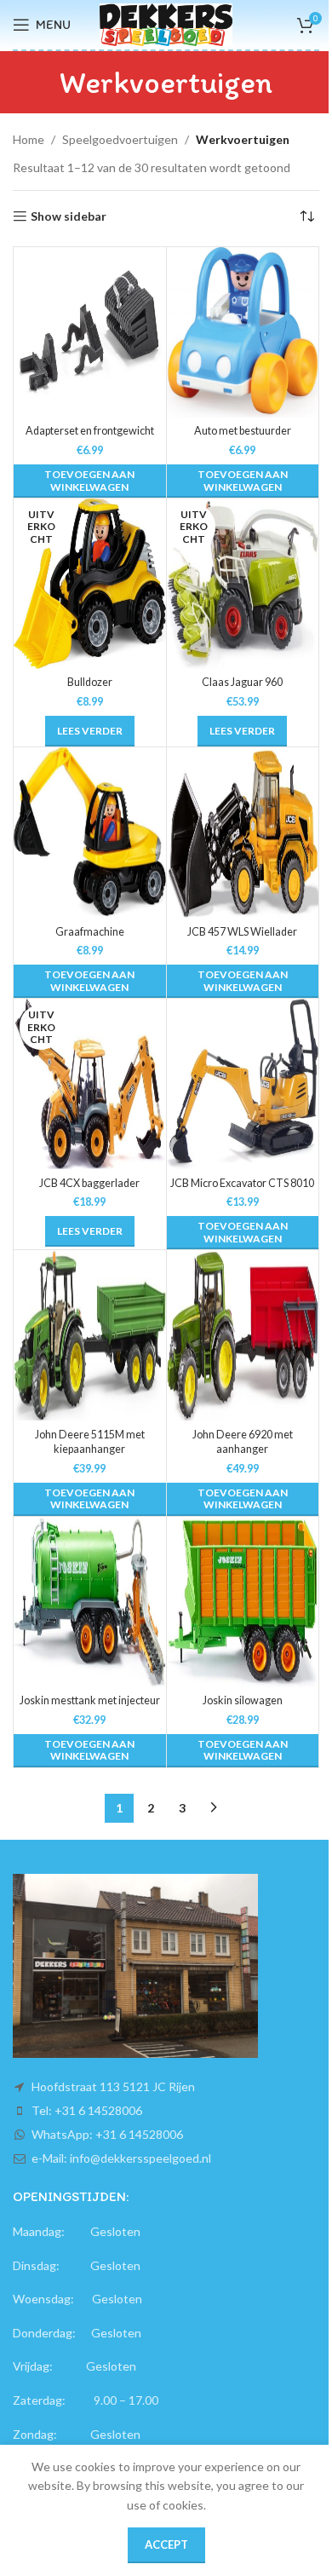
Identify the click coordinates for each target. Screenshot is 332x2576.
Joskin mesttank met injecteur (90, 1700)
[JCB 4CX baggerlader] (90, 1084)
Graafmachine (90, 932)
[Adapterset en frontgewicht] (90, 332)
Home (29, 139)
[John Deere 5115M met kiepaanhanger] (90, 1335)
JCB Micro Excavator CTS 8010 (242, 1183)
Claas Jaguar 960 (242, 682)
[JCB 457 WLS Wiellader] (243, 833)
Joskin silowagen (243, 1700)
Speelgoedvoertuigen (120, 139)
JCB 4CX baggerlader (89, 1183)
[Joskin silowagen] (243, 1602)
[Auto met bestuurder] (243, 332)
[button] (90, 481)
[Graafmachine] (90, 833)
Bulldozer (90, 682)
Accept (166, 2544)
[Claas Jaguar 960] (243, 584)
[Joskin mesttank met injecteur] (90, 1602)
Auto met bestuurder (243, 431)
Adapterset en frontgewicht (90, 431)
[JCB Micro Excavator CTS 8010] (243, 1084)
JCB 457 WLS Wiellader (242, 932)
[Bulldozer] (90, 584)
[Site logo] (166, 23)
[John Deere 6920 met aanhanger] (243, 1335)
